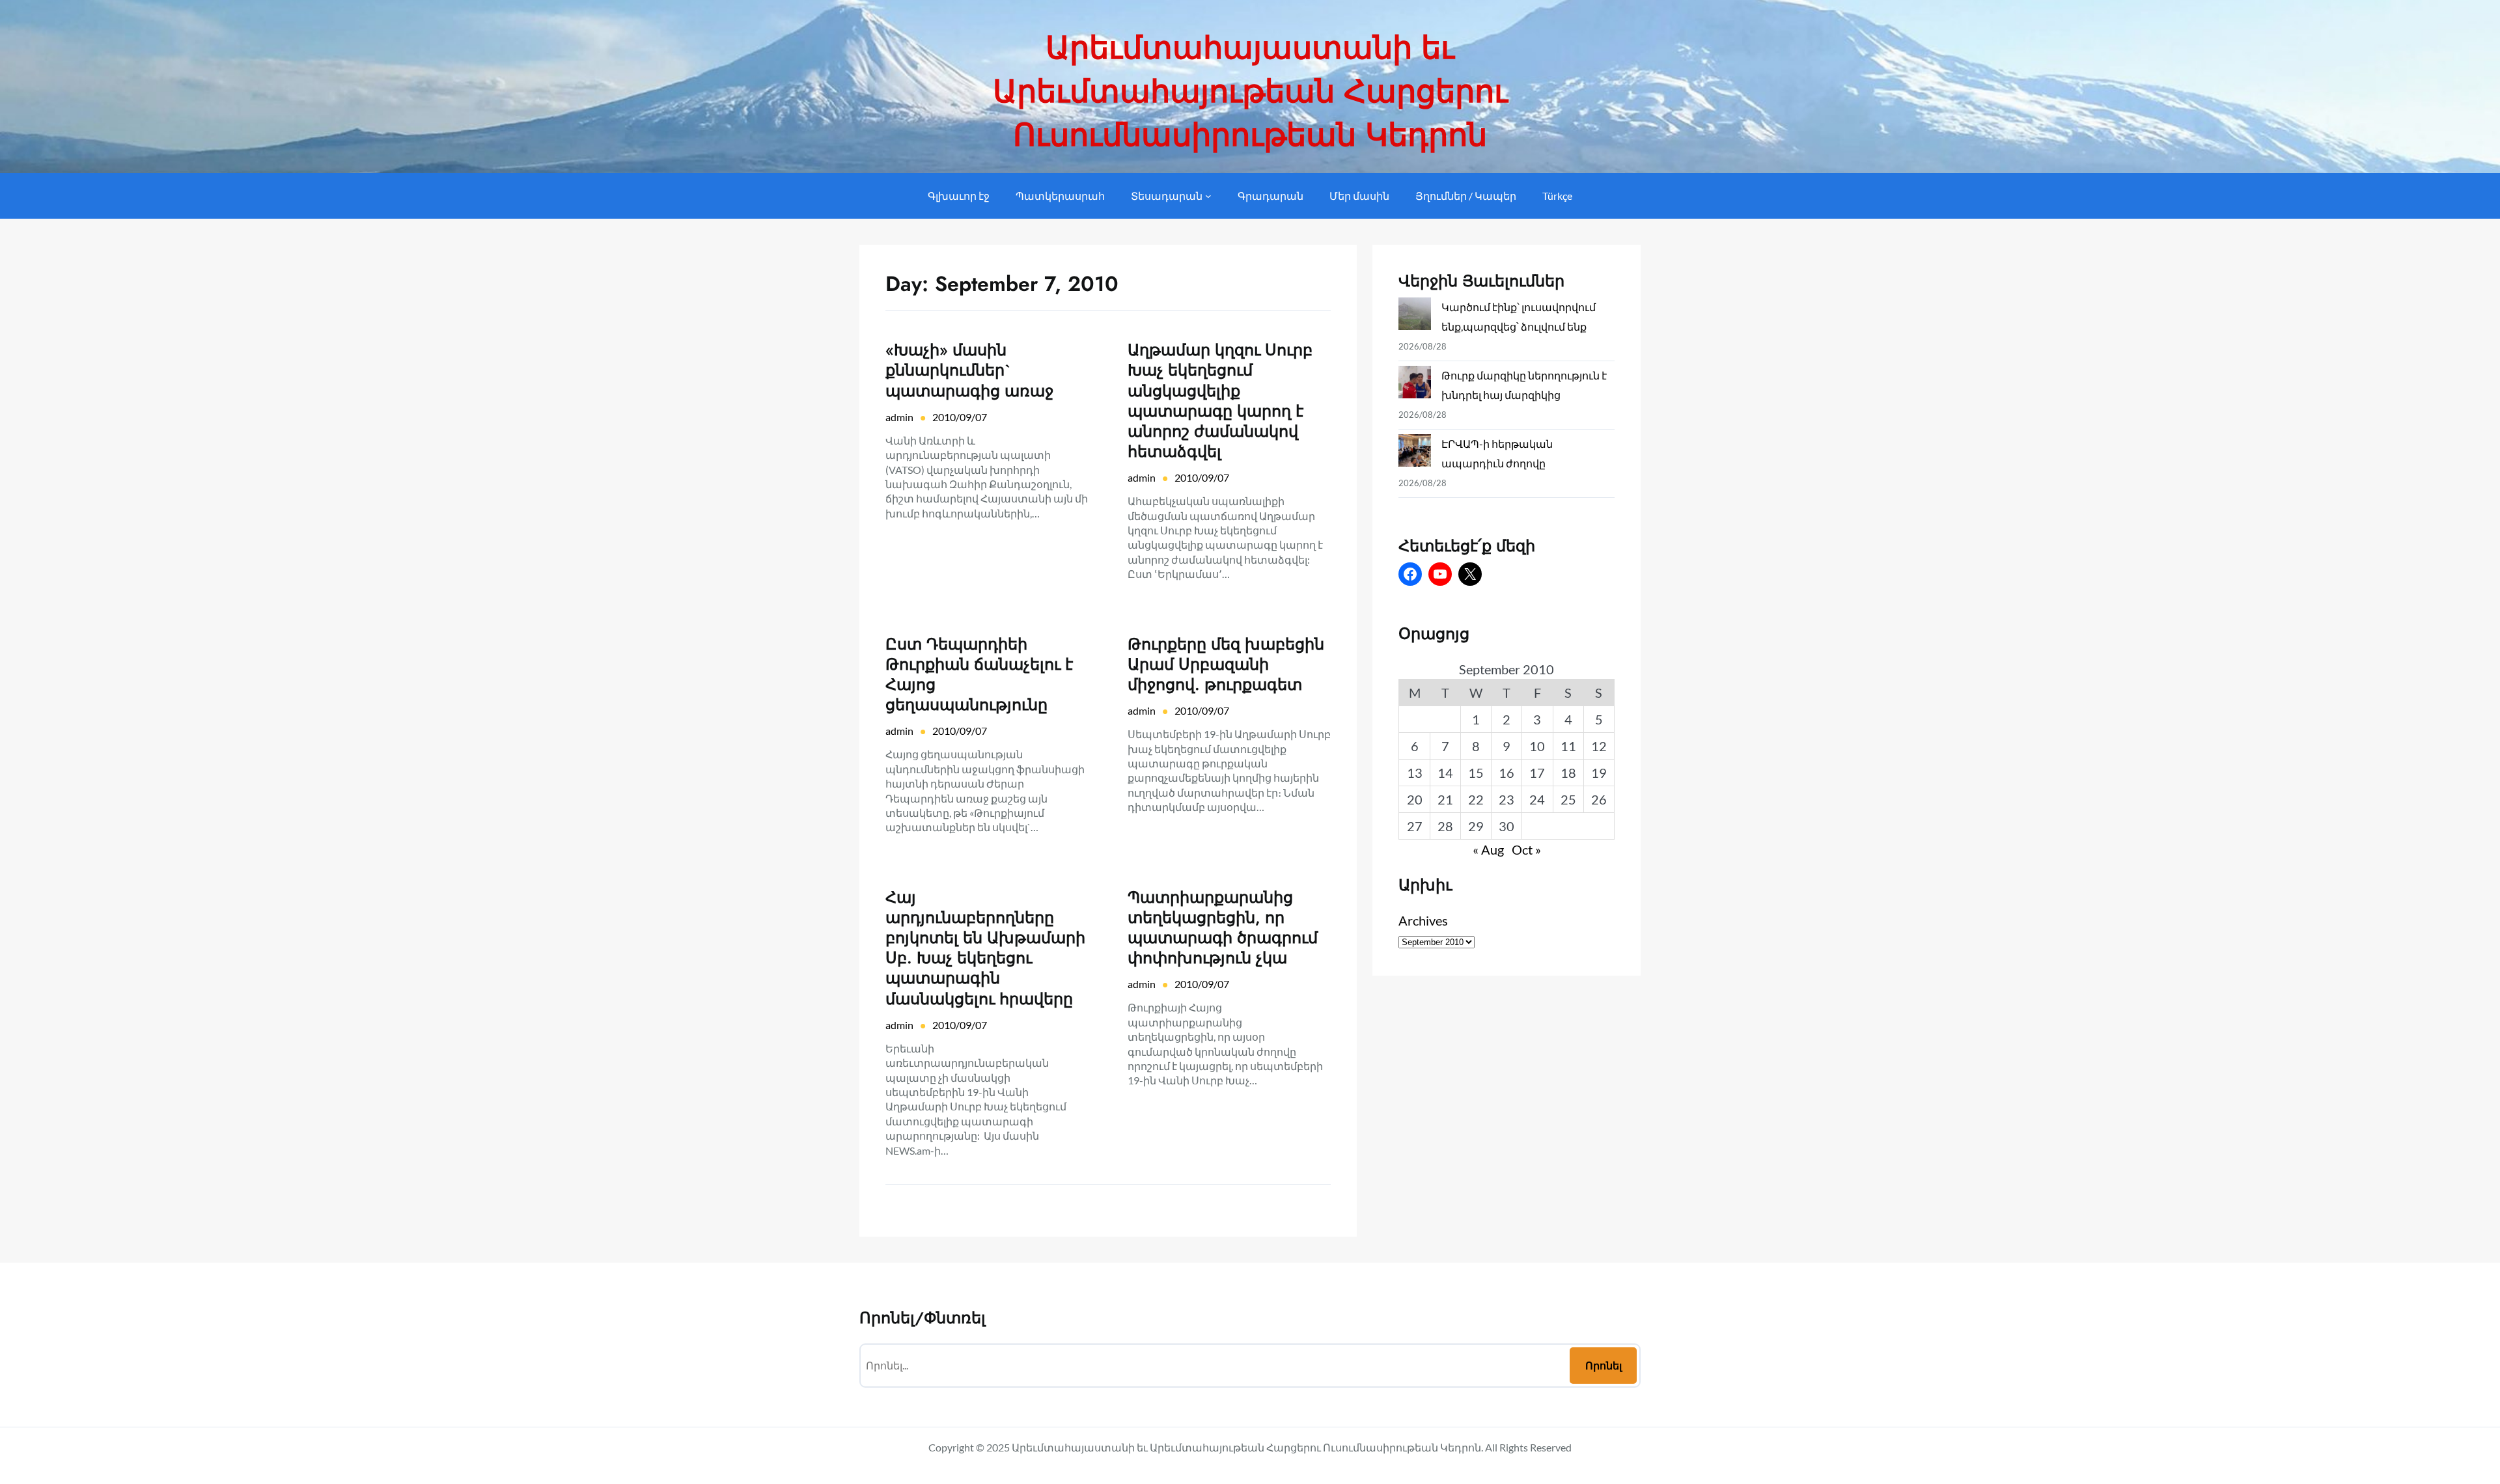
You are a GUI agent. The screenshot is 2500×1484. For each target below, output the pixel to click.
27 (1415, 826)
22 (1476, 799)
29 (1476, 826)
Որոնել (1604, 1365)
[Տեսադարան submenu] (1208, 196)
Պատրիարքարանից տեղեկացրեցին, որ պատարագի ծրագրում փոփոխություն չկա (1223, 928)
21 (1445, 799)
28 (1445, 826)
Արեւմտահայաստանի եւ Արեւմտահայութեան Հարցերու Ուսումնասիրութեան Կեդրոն (1250, 91)
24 (1537, 799)
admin (899, 417)
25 (1568, 799)
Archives (1423, 920)
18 (1568, 773)
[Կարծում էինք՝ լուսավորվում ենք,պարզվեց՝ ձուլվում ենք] (1415, 317)
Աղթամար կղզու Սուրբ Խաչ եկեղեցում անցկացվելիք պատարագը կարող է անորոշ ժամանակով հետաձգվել (1220, 401)
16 (1507, 773)
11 (1568, 746)
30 (1507, 826)
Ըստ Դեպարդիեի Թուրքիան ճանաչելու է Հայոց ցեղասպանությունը (979, 675)
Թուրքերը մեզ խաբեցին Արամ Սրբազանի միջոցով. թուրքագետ (1226, 665)
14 (1445, 773)
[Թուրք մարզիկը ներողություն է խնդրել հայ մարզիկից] (1415, 385)
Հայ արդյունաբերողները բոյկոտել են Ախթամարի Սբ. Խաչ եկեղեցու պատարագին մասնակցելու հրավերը (985, 948)
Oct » (1526, 849)
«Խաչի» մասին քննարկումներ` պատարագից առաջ (969, 370)
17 (1537, 773)
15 (1476, 773)
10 (1537, 746)
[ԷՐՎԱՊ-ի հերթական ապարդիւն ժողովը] (1415, 453)
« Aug (1488, 849)
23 (1507, 799)
